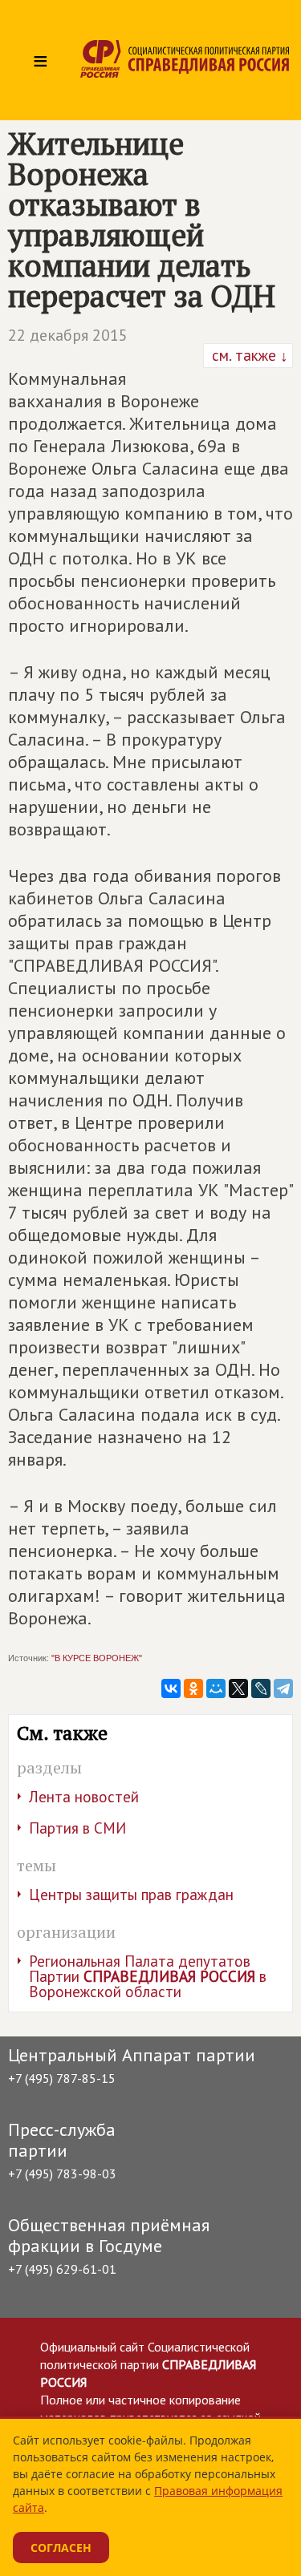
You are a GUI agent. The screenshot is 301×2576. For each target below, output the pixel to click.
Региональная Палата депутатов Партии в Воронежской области (148, 1976)
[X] (238, 1688)
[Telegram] (283, 1688)
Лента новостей (84, 1797)
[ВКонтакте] (171, 1688)
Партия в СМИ (77, 1828)
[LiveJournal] (261, 1688)
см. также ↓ (248, 355)
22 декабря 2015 (68, 335)
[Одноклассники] (193, 1688)
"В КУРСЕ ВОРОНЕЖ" (97, 1658)
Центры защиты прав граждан (131, 1895)
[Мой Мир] (216, 1688)
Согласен (61, 2548)
